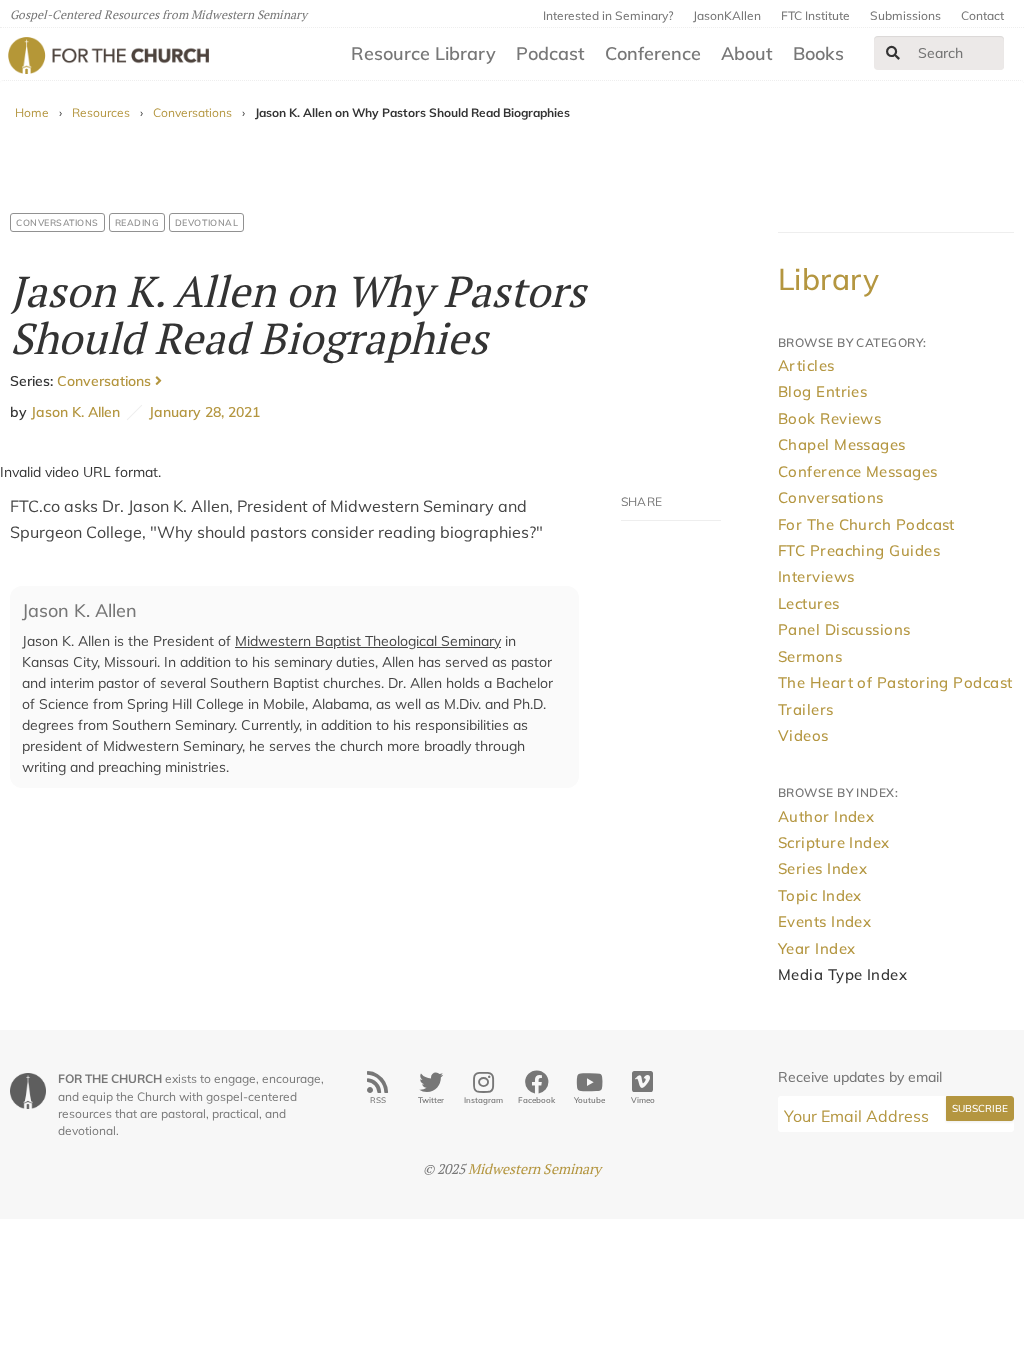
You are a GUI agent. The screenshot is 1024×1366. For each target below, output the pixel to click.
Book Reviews (829, 418)
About (747, 53)
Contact (982, 15)
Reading (137, 222)
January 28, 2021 (201, 412)
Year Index (817, 948)
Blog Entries (822, 391)
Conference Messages (858, 471)
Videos (803, 735)
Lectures (809, 603)
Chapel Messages (842, 444)
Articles (806, 365)
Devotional (206, 222)
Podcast (550, 53)
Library (828, 279)
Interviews (816, 576)
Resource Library (423, 53)
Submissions (905, 15)
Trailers (806, 709)
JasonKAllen (727, 15)
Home (32, 112)
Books (818, 53)
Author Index (826, 816)
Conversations (192, 112)
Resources (101, 112)
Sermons (810, 656)
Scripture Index (834, 842)
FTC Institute (815, 15)
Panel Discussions (844, 629)
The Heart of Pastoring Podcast (895, 682)
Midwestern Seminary (534, 1168)
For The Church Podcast (866, 524)
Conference (653, 53)
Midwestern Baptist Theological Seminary (368, 641)
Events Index (824, 921)
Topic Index (820, 895)
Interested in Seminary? (608, 15)
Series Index (822, 868)
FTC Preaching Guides (859, 550)
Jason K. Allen (75, 412)
